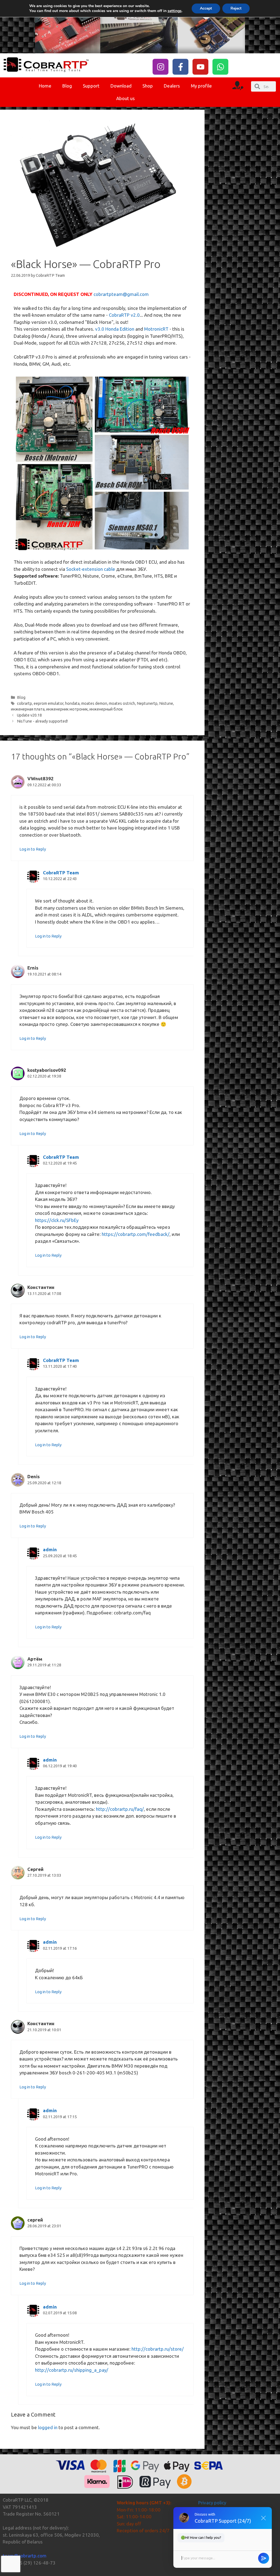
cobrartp (24, 703)
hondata (72, 703)
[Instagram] (161, 67)
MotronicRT (156, 329)
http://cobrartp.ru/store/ (158, 2349)
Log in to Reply (33, 849)
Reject (236, 8)
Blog (67, 86)
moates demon (94, 703)
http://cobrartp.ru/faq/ (120, 1809)
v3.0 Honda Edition (115, 329)
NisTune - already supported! (42, 721)
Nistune (166, 703)
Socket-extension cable (91, 569)
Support (91, 86)
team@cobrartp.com (25, 2556)
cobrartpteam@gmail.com (121, 294)
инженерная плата (28, 709)
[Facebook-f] (180, 67)
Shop (148, 86)
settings (175, 11)
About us (126, 98)
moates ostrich (122, 703)
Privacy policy (212, 2503)
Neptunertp (147, 703)
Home (45, 86)
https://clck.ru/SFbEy (57, 1220)
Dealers (172, 86)
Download (121, 86)
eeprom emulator (49, 703)
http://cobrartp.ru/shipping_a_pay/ (72, 2370)
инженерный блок (106, 709)
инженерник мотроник (67, 709)
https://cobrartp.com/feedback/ (136, 1234)
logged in (48, 2427)
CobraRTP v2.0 (124, 315)
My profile (201, 86)
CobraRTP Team (61, 873)
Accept (206, 8)
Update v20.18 (29, 715)
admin (50, 1549)
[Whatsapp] (220, 67)
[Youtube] (200, 67)
